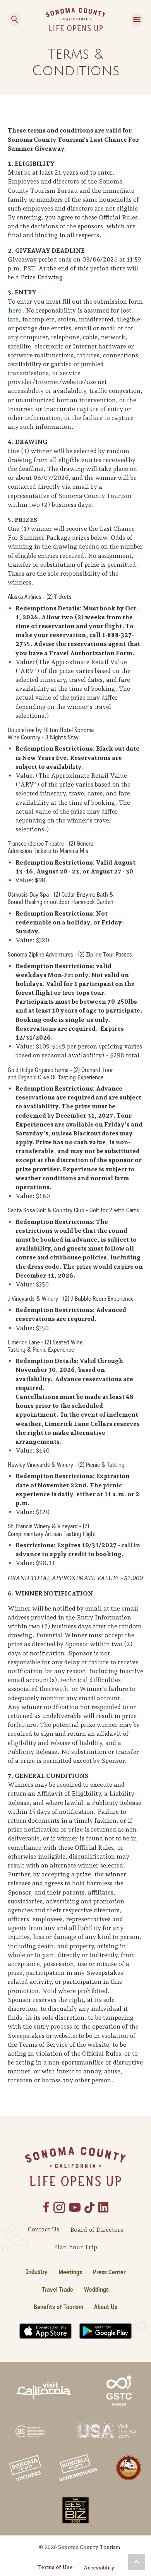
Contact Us (44, 2229)
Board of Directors (97, 2230)
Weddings (96, 2290)
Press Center (109, 2272)
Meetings (70, 2272)
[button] (137, 2562)
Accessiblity (99, 2568)
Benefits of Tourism (58, 2307)
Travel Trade (58, 2290)
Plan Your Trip (75, 2247)
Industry (37, 2272)
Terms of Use (55, 2567)
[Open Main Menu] (137, 19)
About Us (106, 2307)
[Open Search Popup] (14, 19)
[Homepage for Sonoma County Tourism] (76, 19)
